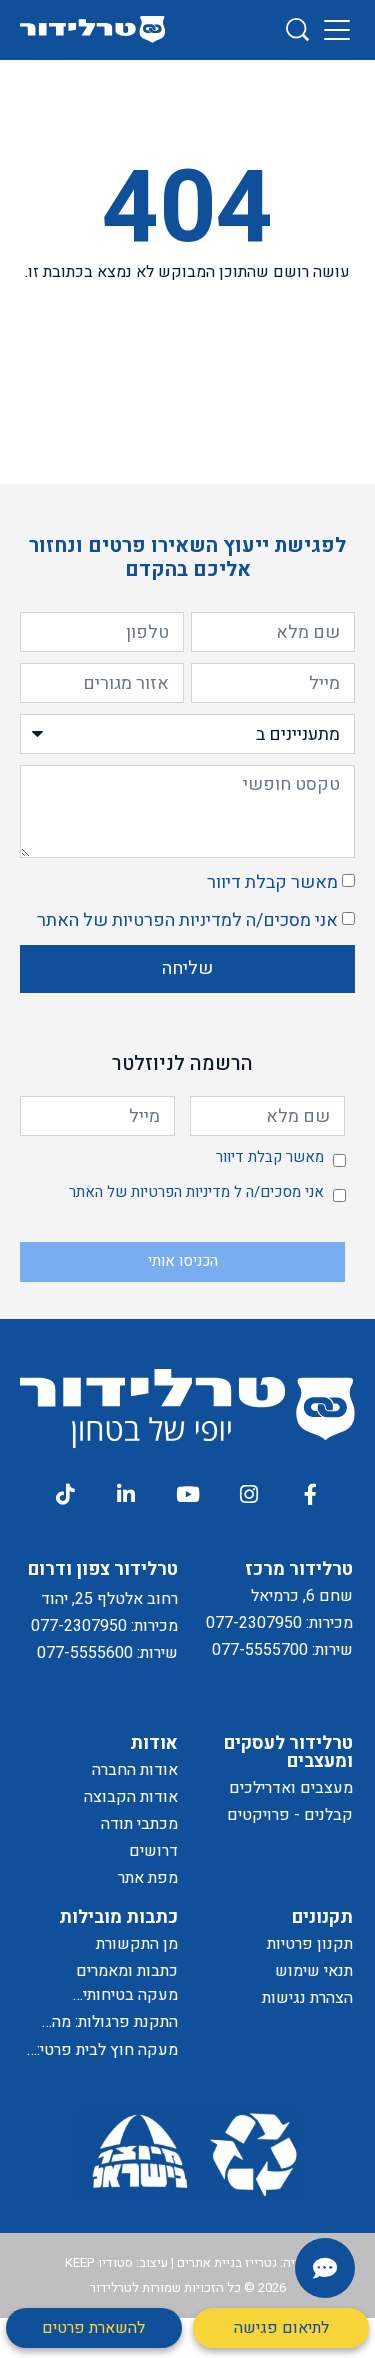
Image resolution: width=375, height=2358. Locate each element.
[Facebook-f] (310, 1494)
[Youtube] (187, 1494)
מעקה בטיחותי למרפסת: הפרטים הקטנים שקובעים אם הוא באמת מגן (106, 1995)
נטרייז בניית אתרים (227, 2262)
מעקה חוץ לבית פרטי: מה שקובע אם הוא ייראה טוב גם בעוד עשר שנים (100, 2050)
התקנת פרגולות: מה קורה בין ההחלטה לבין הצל (106, 2022)
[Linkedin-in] (126, 1494)
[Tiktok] (64, 1494)
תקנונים (322, 1917)
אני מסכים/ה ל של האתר (187, 920)
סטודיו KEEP (99, 2262)
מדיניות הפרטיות (172, 920)
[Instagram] (249, 1494)
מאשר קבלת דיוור (272, 882)
